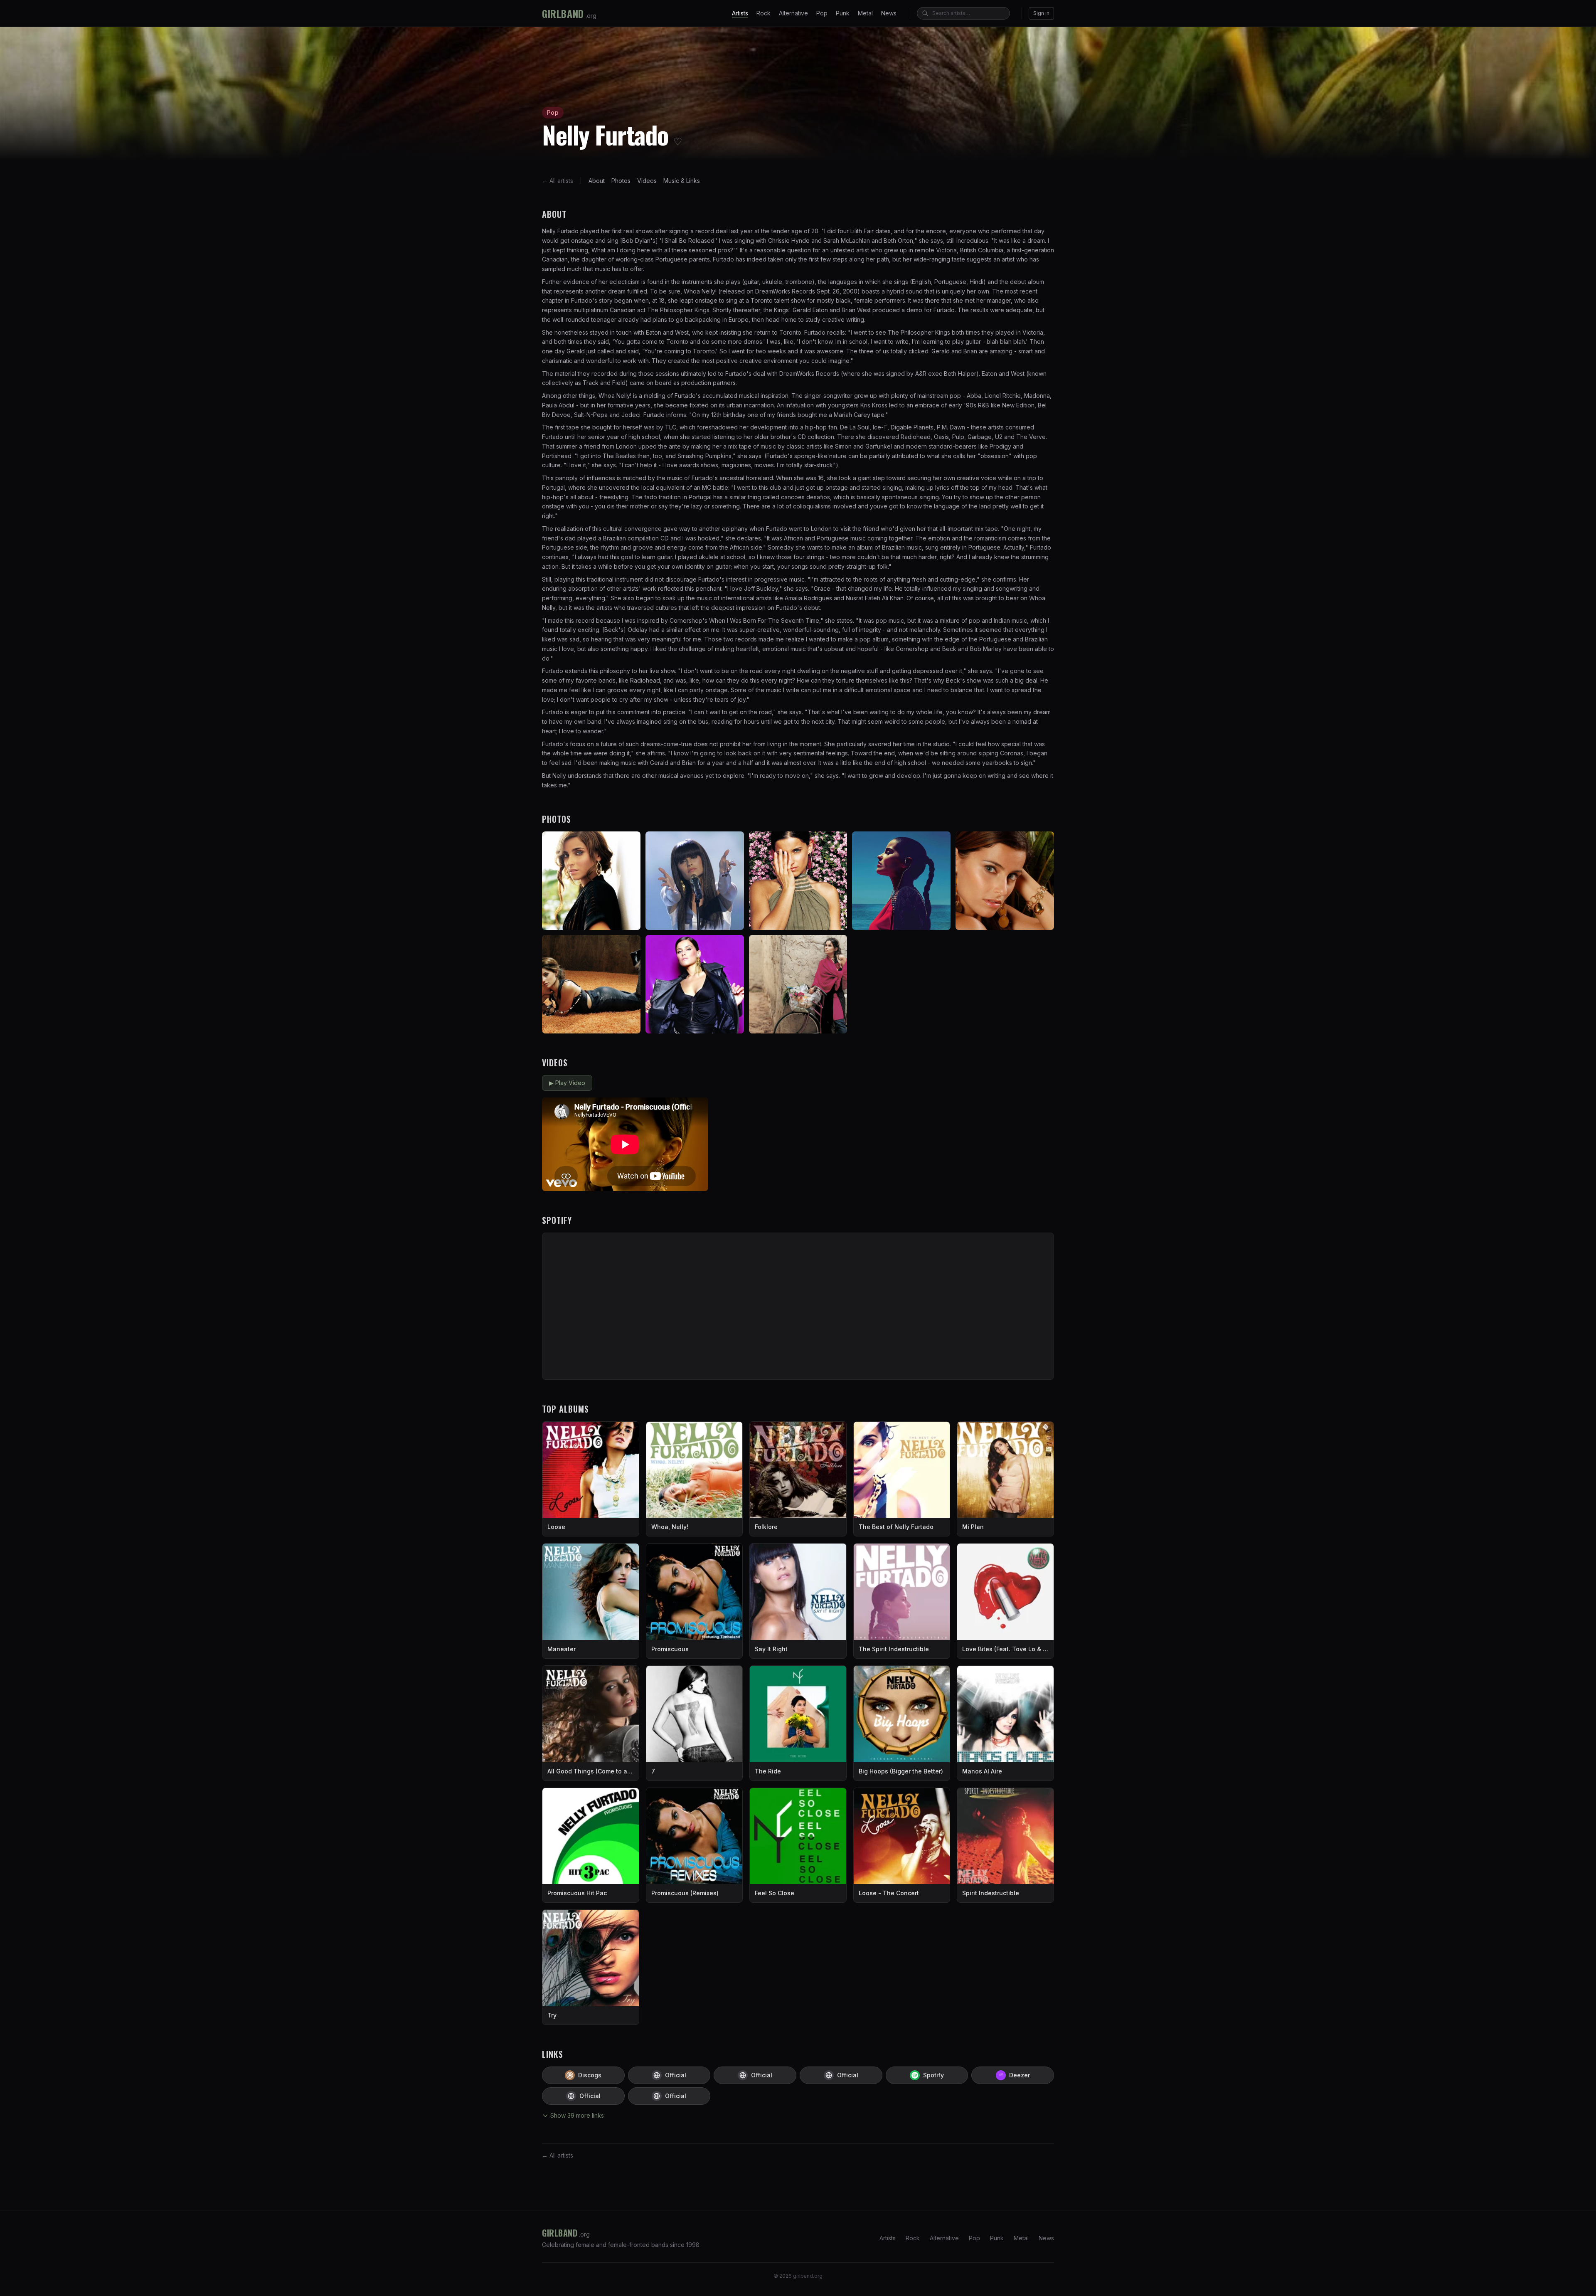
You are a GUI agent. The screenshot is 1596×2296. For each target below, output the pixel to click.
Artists (740, 13)
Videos (647, 181)
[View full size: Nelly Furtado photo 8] (798, 984)
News (889, 13)
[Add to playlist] (698, 1107)
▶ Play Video (567, 1083)
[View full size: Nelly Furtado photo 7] (695, 984)
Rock (764, 13)
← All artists (558, 181)
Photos (621, 181)
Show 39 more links (577, 2115)
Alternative (793, 13)
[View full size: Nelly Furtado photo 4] (901, 881)
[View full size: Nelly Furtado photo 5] (1005, 881)
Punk (843, 13)
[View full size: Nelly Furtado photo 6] (591, 984)
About (597, 181)
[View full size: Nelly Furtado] (591, 881)
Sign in (1041, 13)
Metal (865, 13)
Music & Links (682, 181)
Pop (822, 13)
